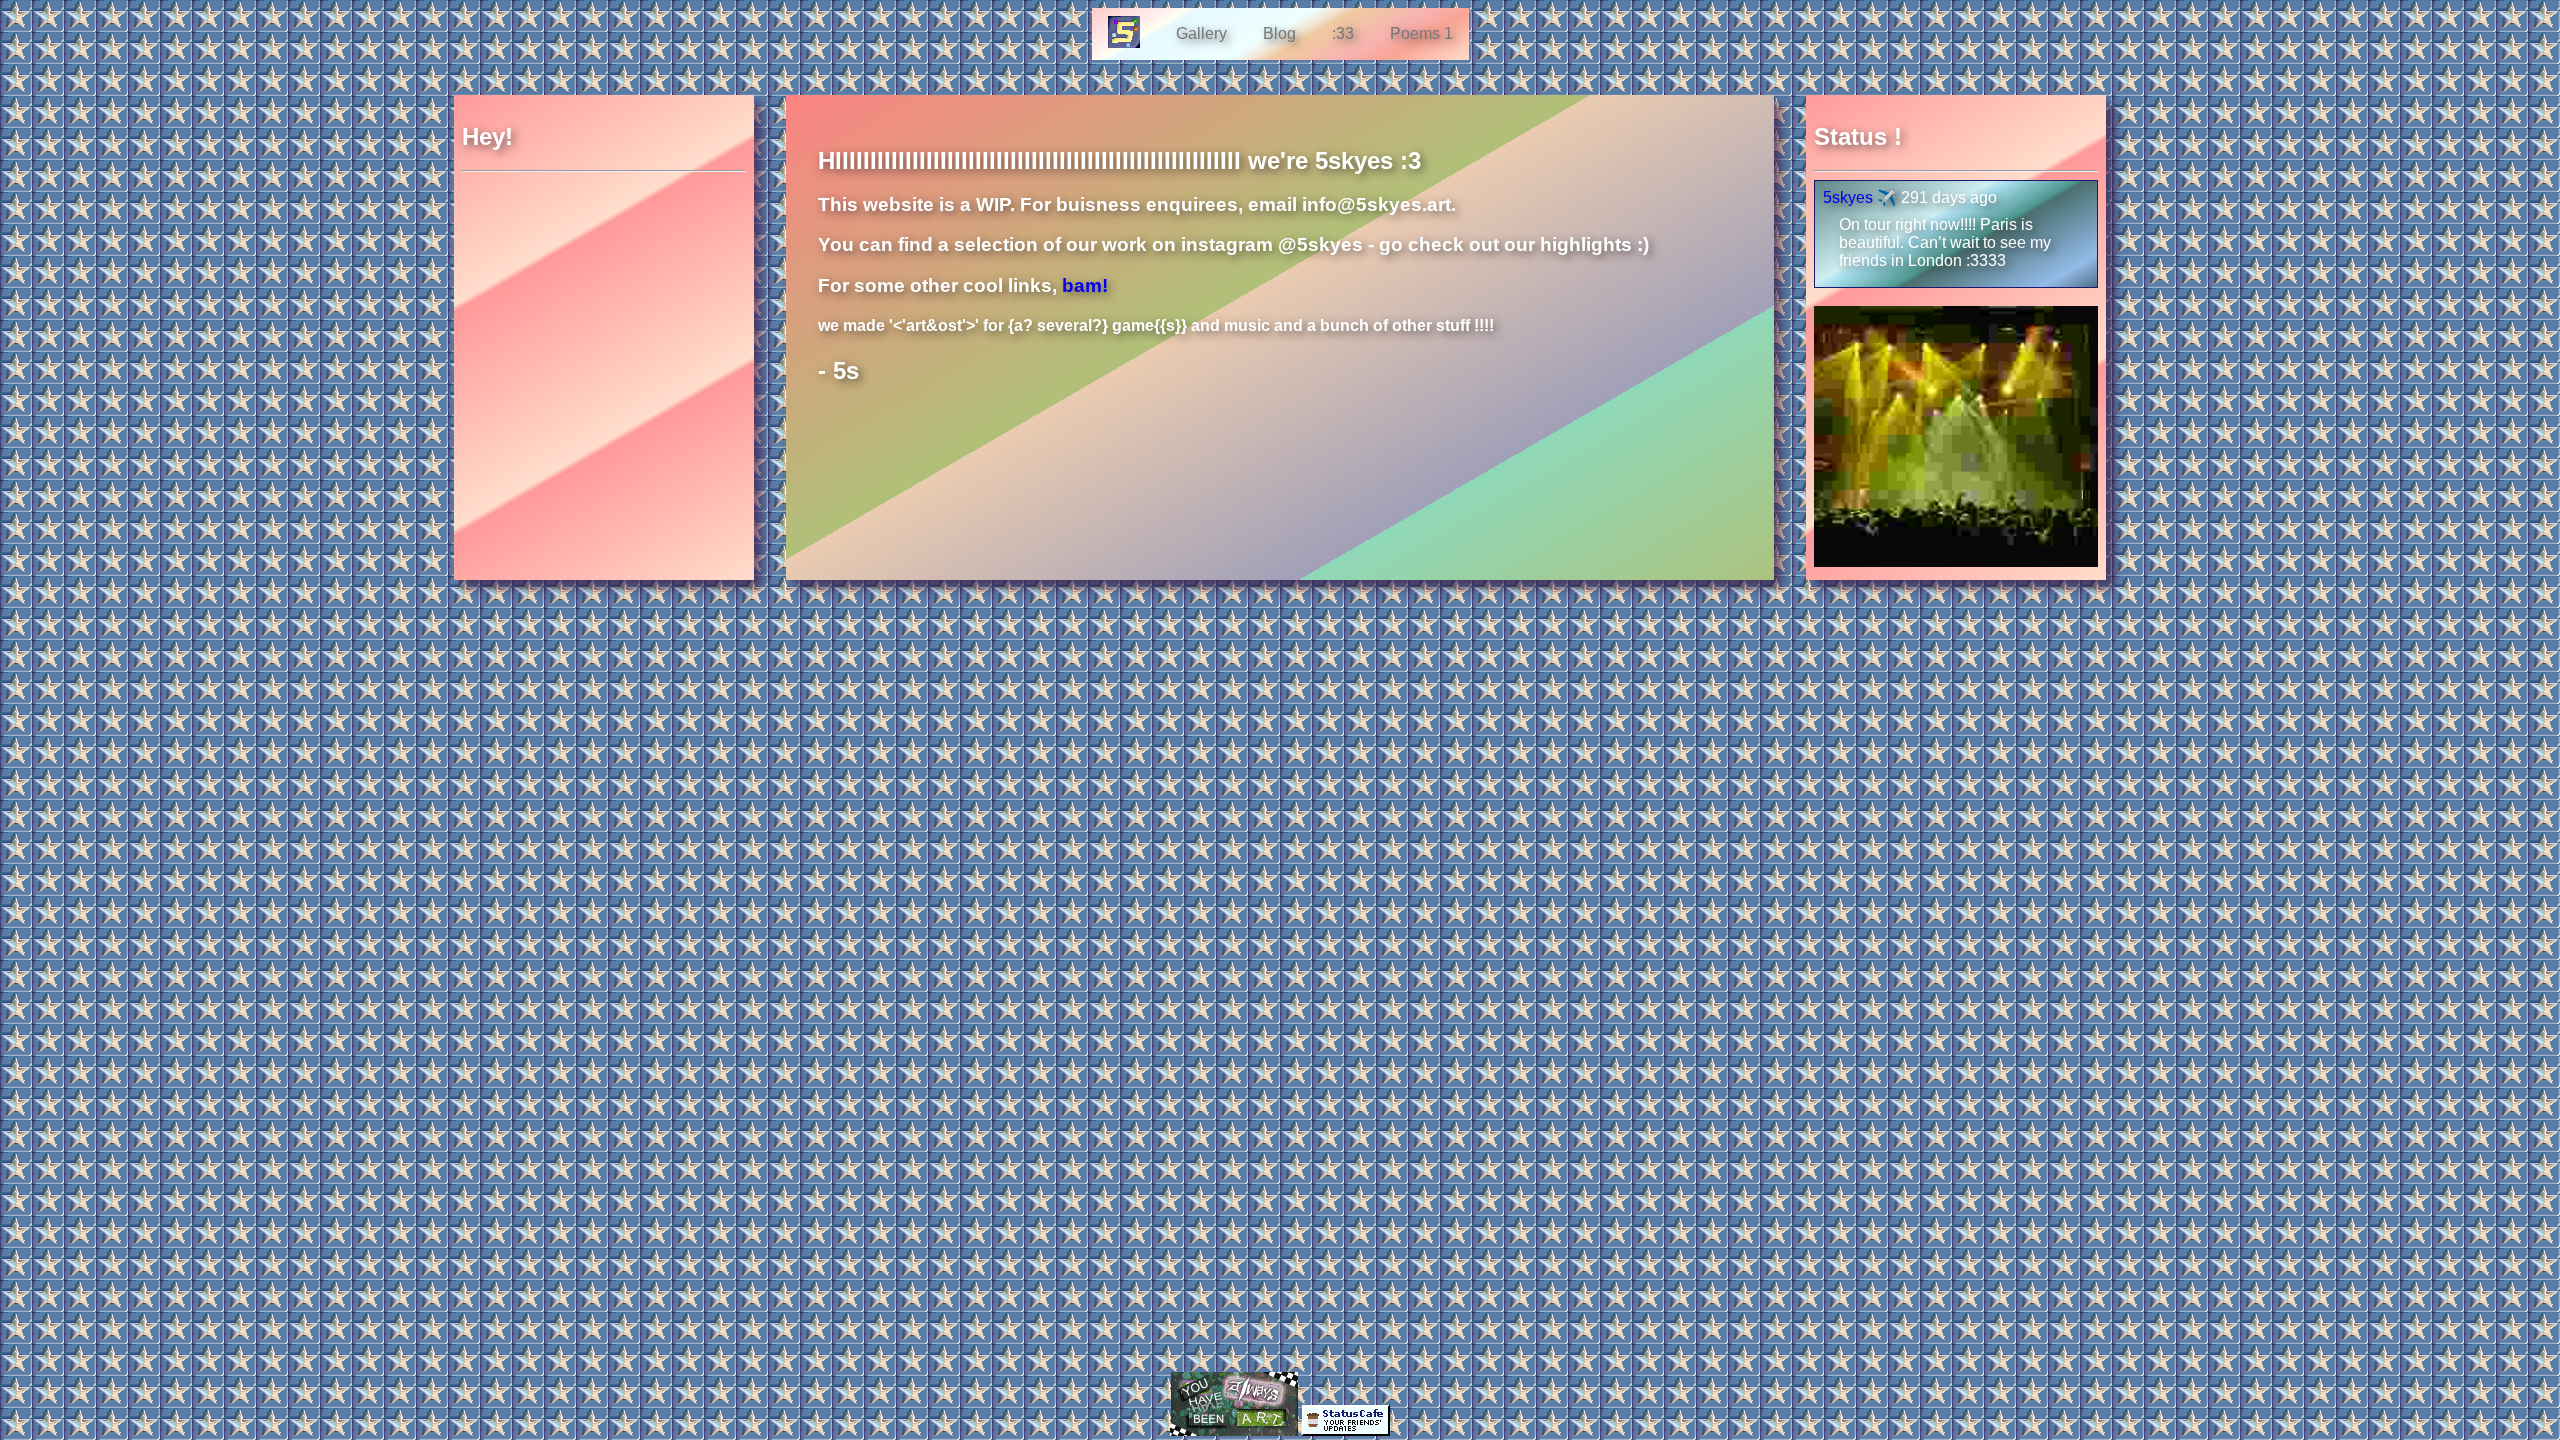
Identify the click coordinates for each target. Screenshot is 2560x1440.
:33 (1343, 33)
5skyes (1848, 197)
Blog (1279, 33)
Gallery (1201, 33)
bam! (1085, 285)
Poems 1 (1421, 33)
